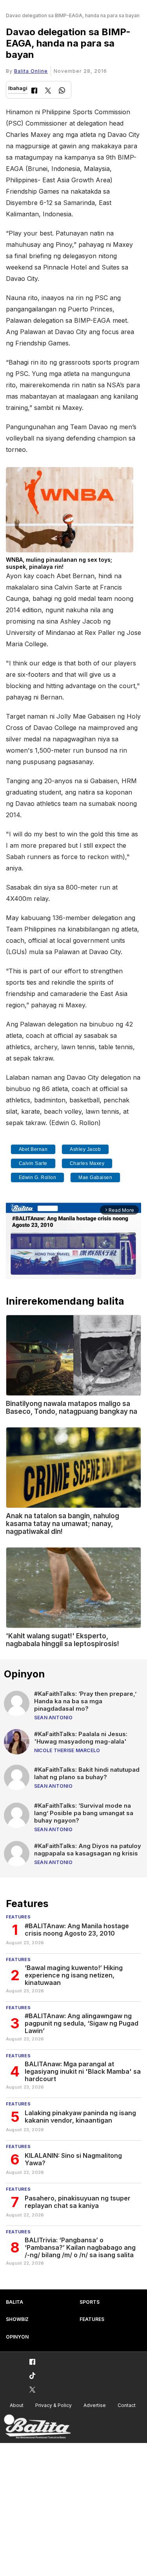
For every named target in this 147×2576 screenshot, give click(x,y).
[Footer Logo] (37, 2427)
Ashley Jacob (85, 1149)
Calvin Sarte (33, 1163)
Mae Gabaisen (95, 1177)
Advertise (95, 2405)
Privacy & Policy (54, 2405)
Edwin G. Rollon (38, 1177)
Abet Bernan (33, 1149)
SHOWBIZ (17, 2319)
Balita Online (31, 71)
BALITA (15, 2302)
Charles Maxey (87, 1163)
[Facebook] (34, 91)
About (17, 2405)
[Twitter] (48, 91)
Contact (127, 2405)
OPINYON (17, 2337)
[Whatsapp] (62, 91)
